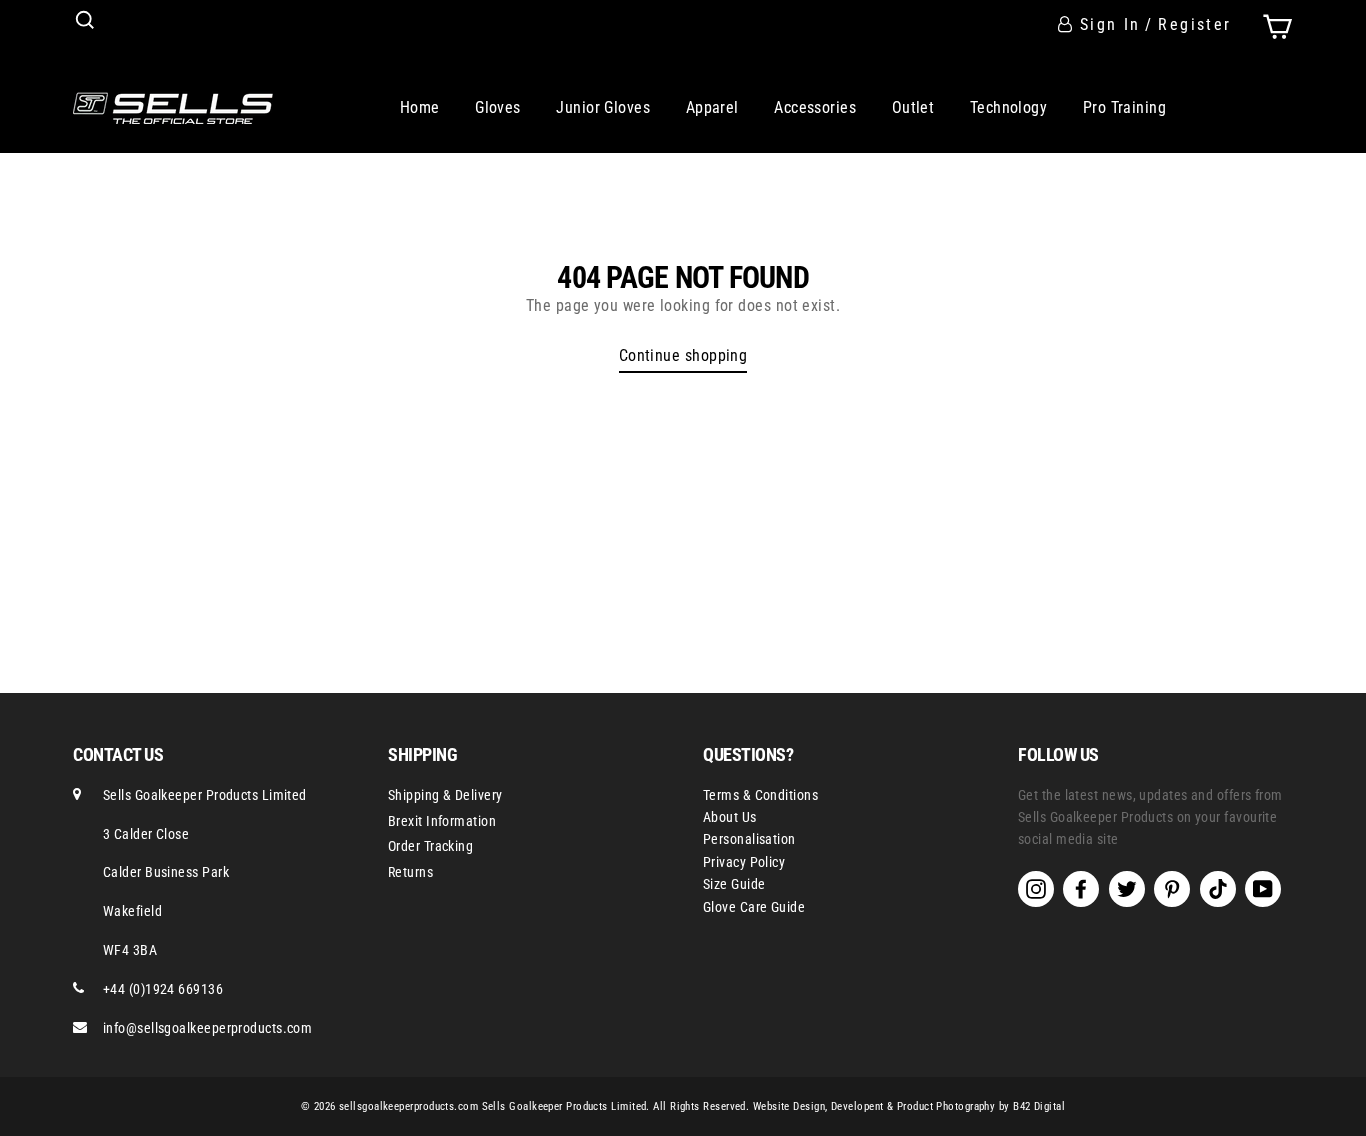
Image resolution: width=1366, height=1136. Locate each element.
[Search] (85, 20)
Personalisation (749, 839)
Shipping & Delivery (445, 795)
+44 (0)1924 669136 (163, 989)
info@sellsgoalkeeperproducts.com (207, 1028)
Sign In (1110, 24)
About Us (730, 817)
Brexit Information (442, 821)
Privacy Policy (744, 862)
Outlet (913, 107)
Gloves (498, 107)
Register (1194, 24)
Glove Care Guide (754, 907)
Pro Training (1124, 107)
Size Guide (734, 884)
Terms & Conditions (760, 795)
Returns (410, 872)
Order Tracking (430, 846)
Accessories (815, 107)
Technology (1009, 107)
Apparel (712, 107)
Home (420, 107)
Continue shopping (683, 355)
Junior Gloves (603, 107)
